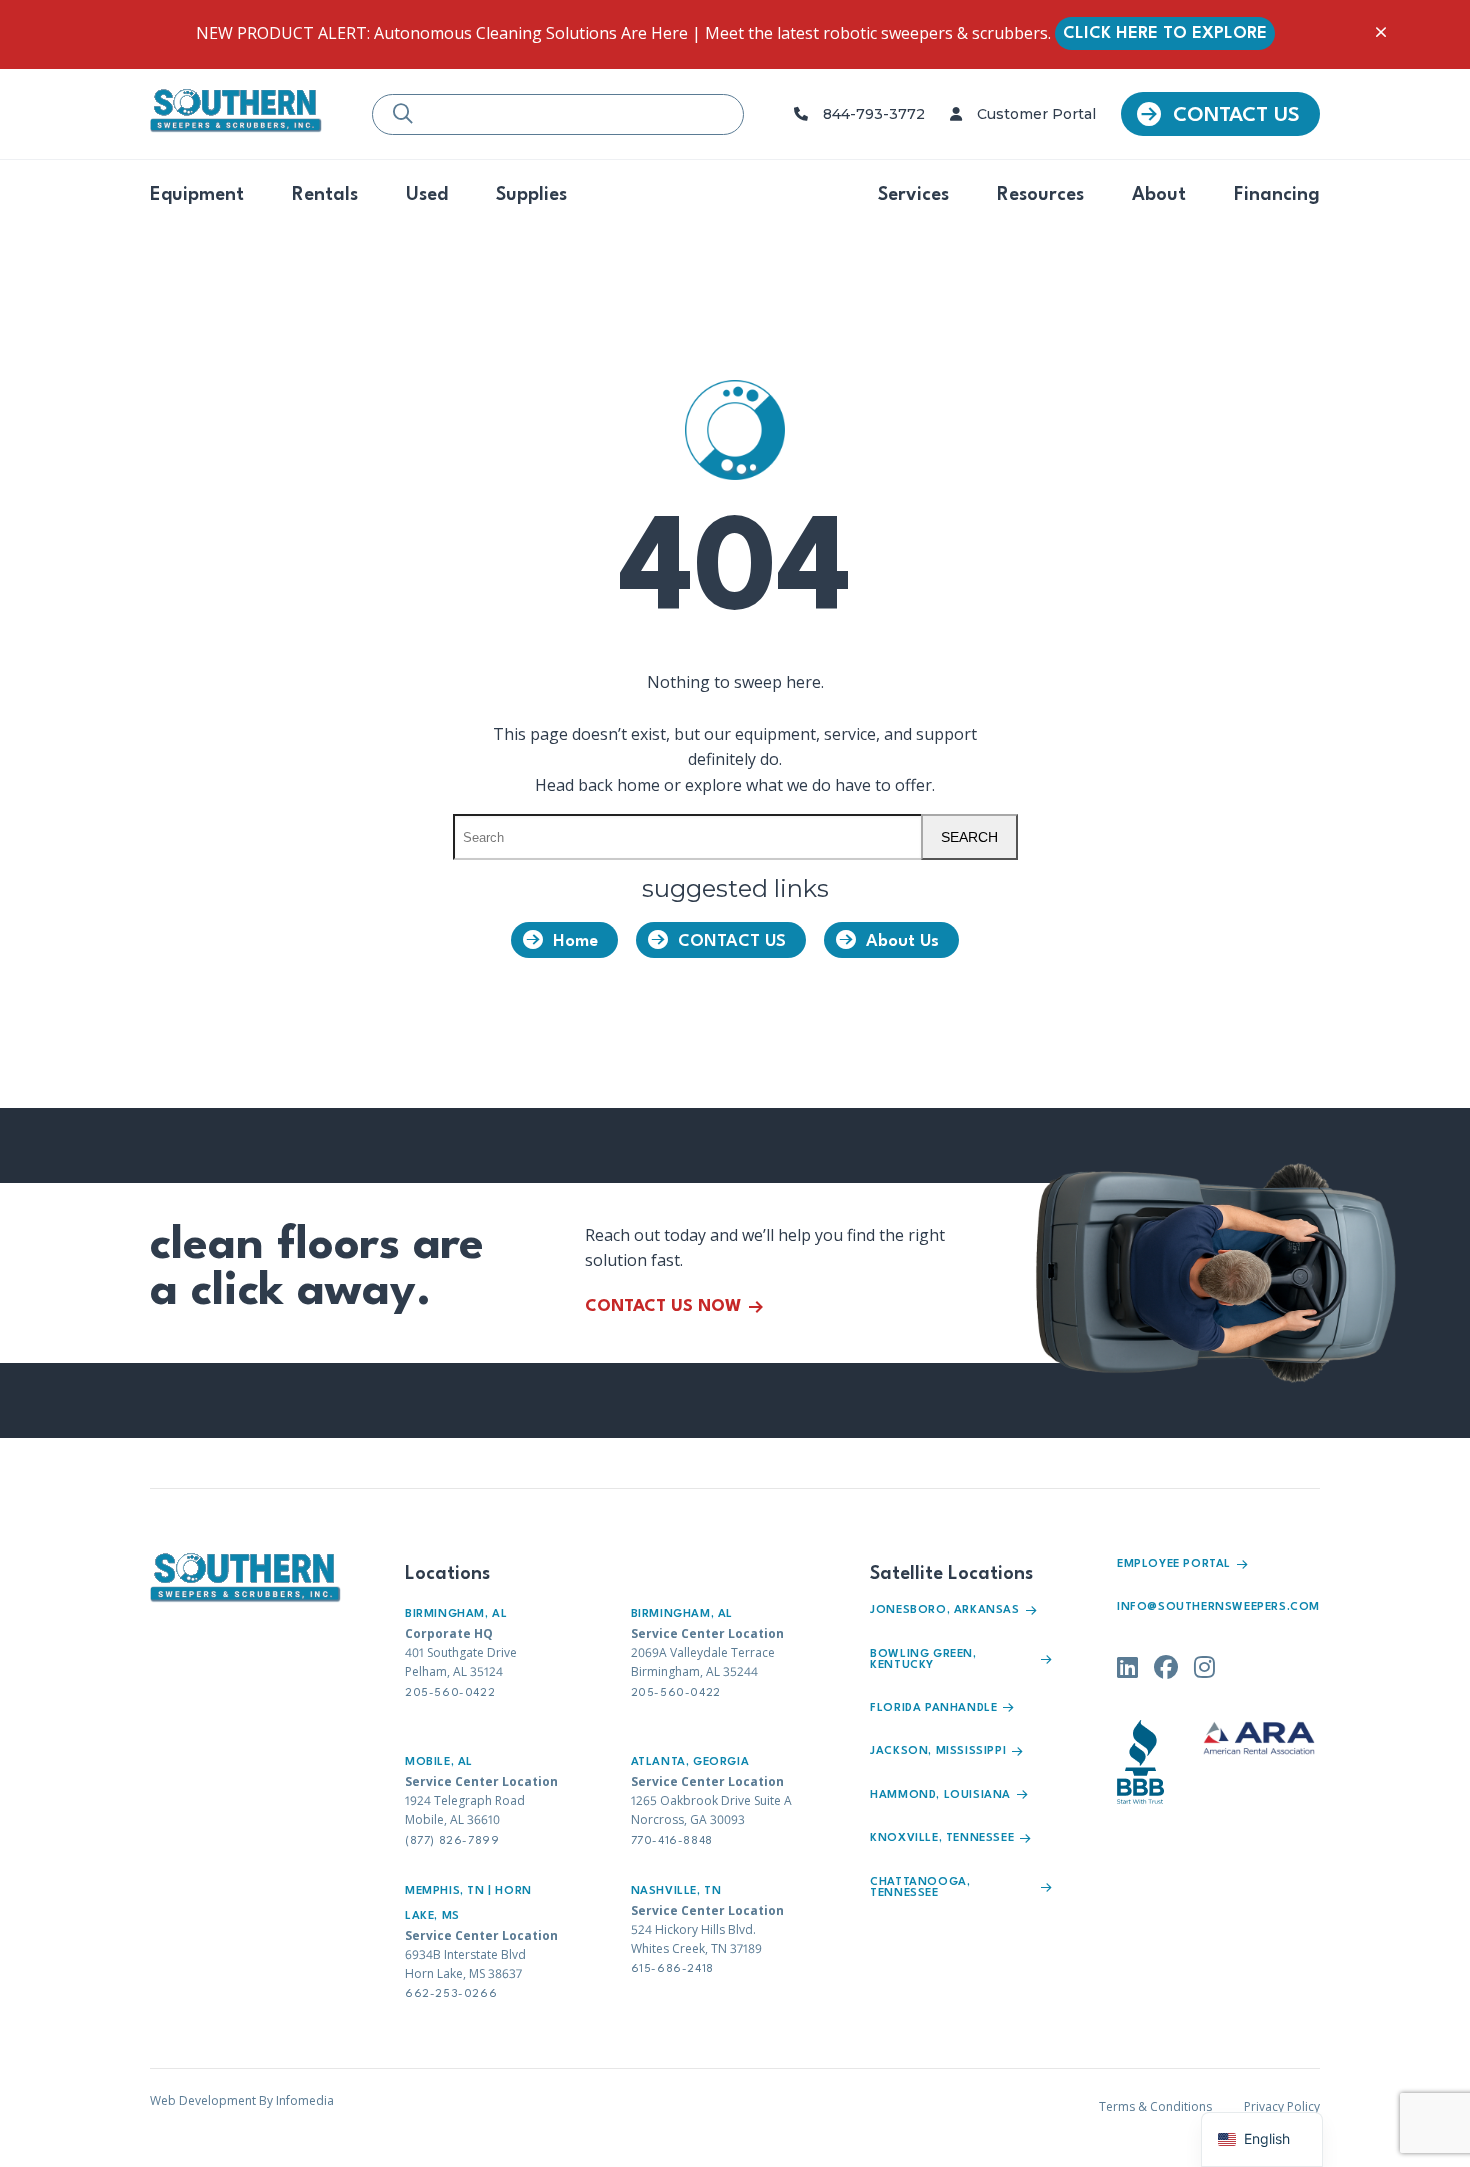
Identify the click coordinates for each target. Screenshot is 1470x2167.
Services (913, 195)
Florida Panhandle (933, 1708)
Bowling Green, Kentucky (923, 1660)
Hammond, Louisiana (940, 1795)
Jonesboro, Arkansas (944, 1610)
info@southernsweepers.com (1218, 1607)
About (1159, 195)
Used (427, 195)
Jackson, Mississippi (938, 1751)
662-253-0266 (451, 1994)
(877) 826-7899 (452, 1841)
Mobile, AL (439, 1762)
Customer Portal (1036, 114)
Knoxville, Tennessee (942, 1838)
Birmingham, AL (456, 1614)
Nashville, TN (676, 1891)
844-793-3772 (874, 114)
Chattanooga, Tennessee (920, 1888)
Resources (1040, 195)
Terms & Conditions (1155, 2106)
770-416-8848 (672, 1841)
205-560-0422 (450, 1693)
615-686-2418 (672, 1969)
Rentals (325, 195)
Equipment (197, 195)
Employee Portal (1174, 1564)
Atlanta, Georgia (690, 1762)
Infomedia (305, 2100)
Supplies (531, 195)
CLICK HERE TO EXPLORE (1165, 33)
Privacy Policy (1282, 2106)
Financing (1277, 195)
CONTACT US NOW (663, 1306)
